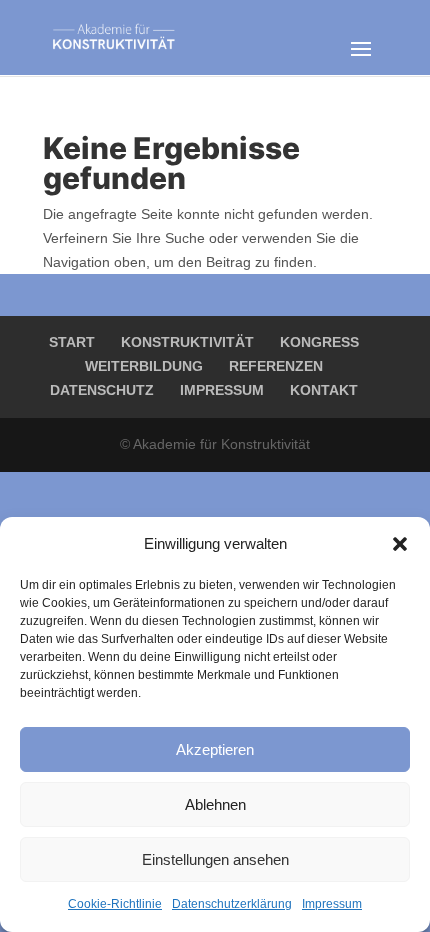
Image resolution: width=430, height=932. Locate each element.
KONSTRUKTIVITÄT (187, 342)
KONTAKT (324, 390)
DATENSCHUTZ (102, 390)
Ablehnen (215, 804)
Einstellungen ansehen (215, 859)
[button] (400, 544)
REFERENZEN (276, 366)
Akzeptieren (215, 749)
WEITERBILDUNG (144, 366)
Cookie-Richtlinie (115, 904)
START (72, 342)
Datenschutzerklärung (232, 904)
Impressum (332, 904)
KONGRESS (319, 342)
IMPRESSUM (222, 390)
